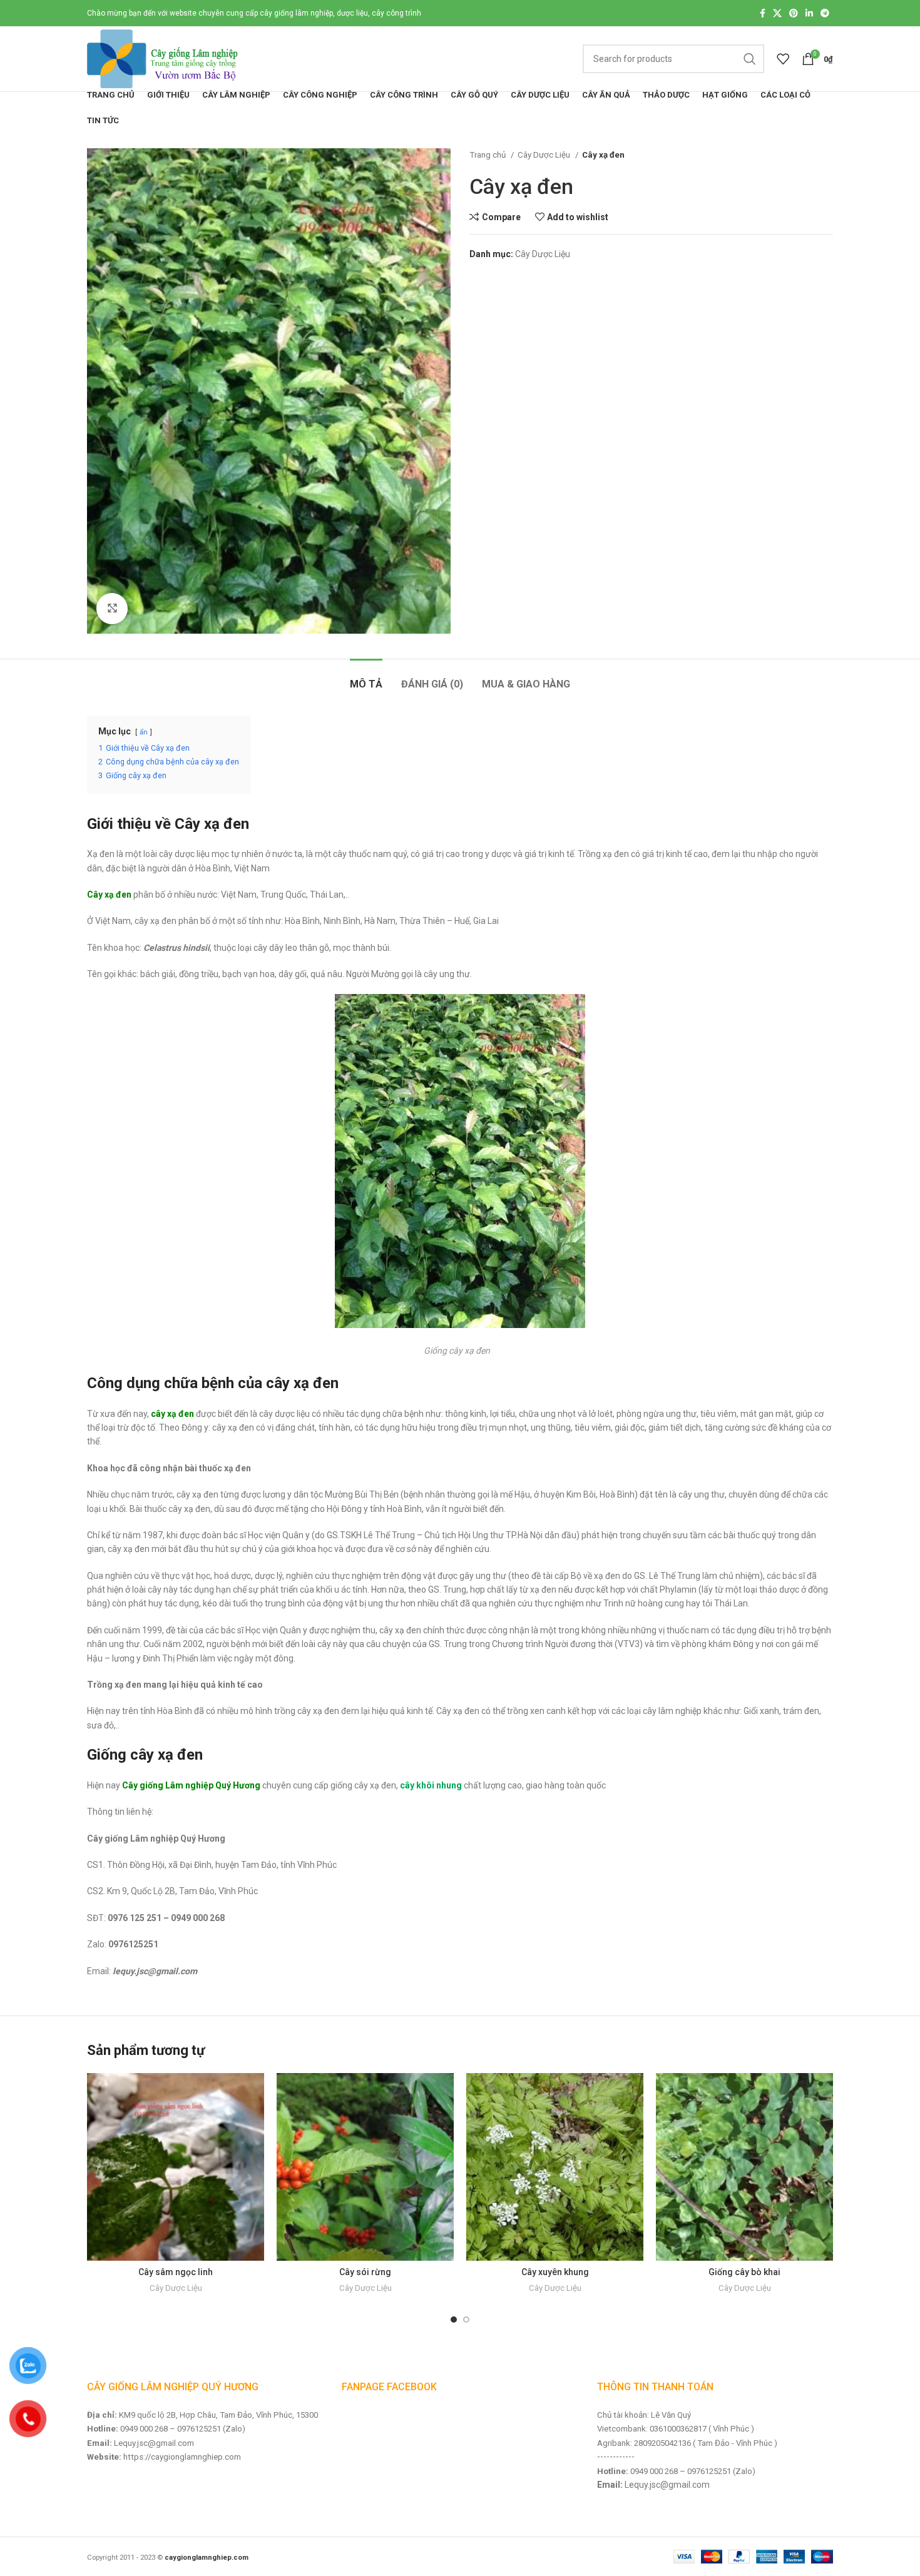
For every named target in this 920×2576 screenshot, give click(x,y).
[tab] (366, 678)
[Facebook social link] (763, 13)
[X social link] (777, 13)
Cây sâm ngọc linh (176, 2272)
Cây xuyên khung (555, 2272)
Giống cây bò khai (744, 2272)
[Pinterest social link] (794, 13)
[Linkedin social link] (809, 13)
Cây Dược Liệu (545, 155)
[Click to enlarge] (112, 609)
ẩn (144, 732)
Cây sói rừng (365, 2272)
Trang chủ (488, 155)
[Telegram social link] (825, 13)
